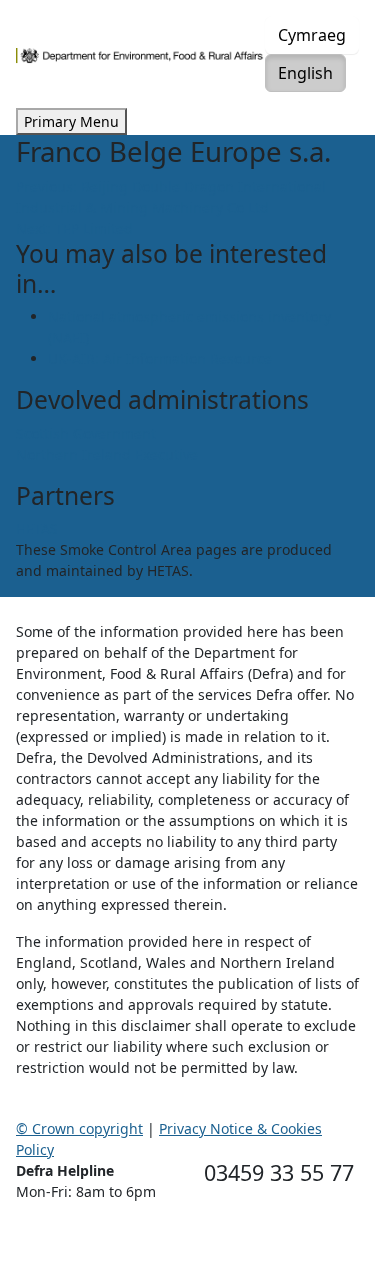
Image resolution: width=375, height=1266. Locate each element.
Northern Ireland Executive (107, 454)
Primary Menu (71, 121)
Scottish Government (86, 433)
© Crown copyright (79, 1128)
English (305, 73)
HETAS (37, 528)
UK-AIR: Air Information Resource (160, 358)
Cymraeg (312, 35)
